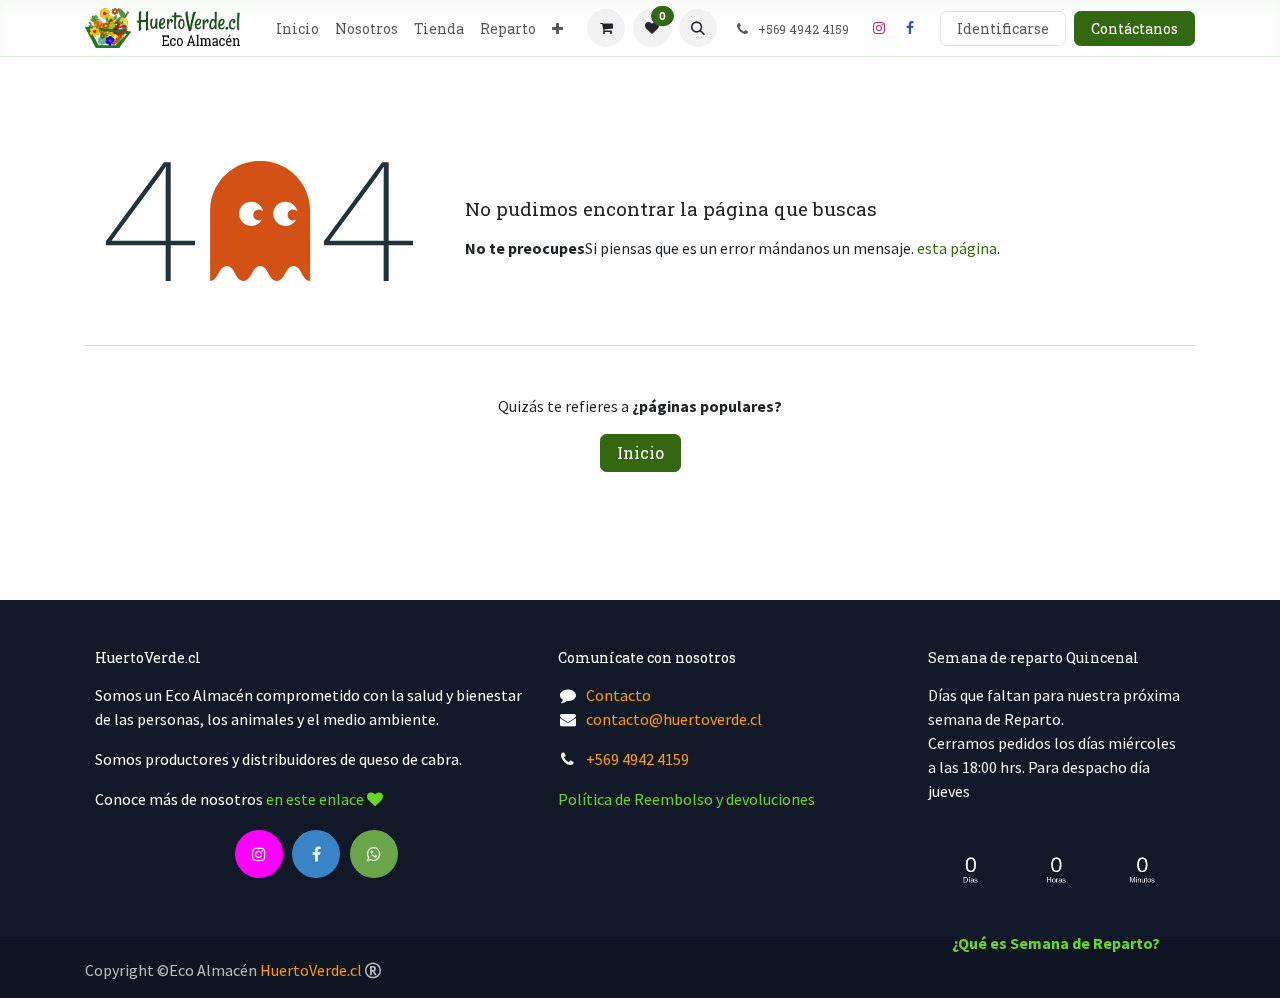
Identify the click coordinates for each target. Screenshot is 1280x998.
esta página (957, 248)
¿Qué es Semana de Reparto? (1056, 943)
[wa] (374, 854)
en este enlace (316, 799)
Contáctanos (1134, 28)
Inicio (640, 452)
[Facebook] (910, 28)
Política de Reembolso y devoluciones (686, 799)
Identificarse (1003, 28)
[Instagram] (879, 28)
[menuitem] (297, 28)
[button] (698, 28)
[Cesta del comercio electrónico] (606, 28)
